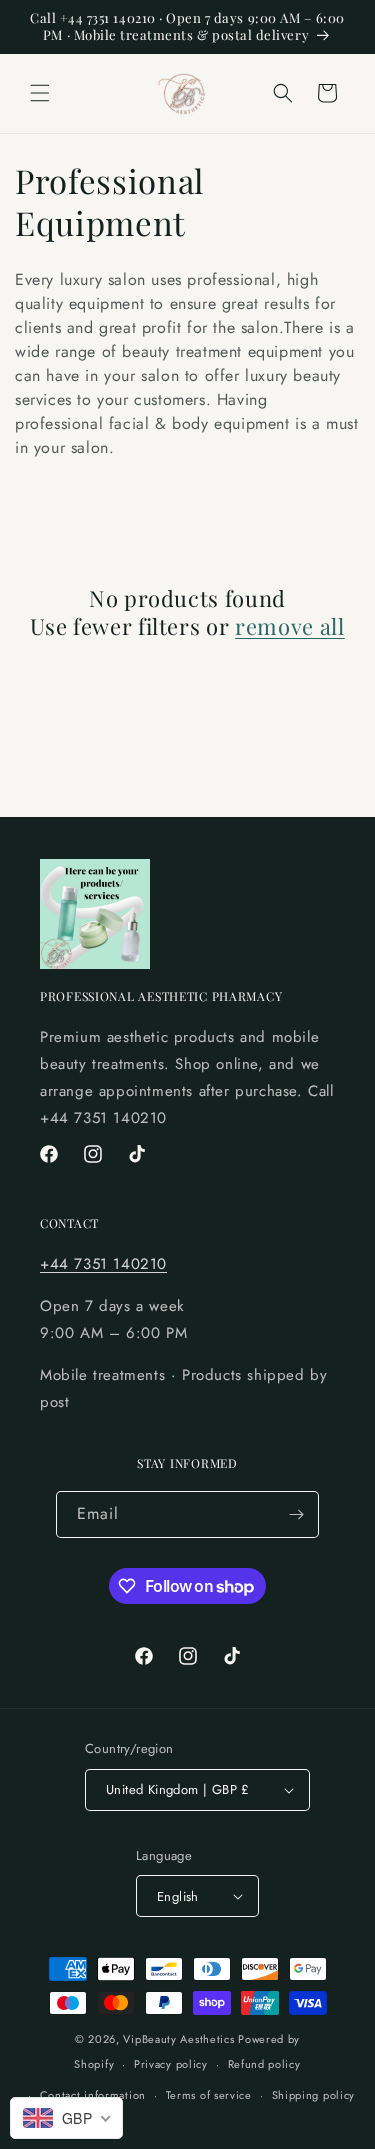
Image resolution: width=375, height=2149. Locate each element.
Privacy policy (171, 2064)
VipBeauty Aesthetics (178, 2039)
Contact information (93, 2095)
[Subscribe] (296, 1514)
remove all (290, 626)
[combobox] (66, 2118)
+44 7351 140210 (103, 1264)
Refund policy (264, 2064)
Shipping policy (314, 2095)
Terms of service (209, 2095)
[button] (40, 93)
